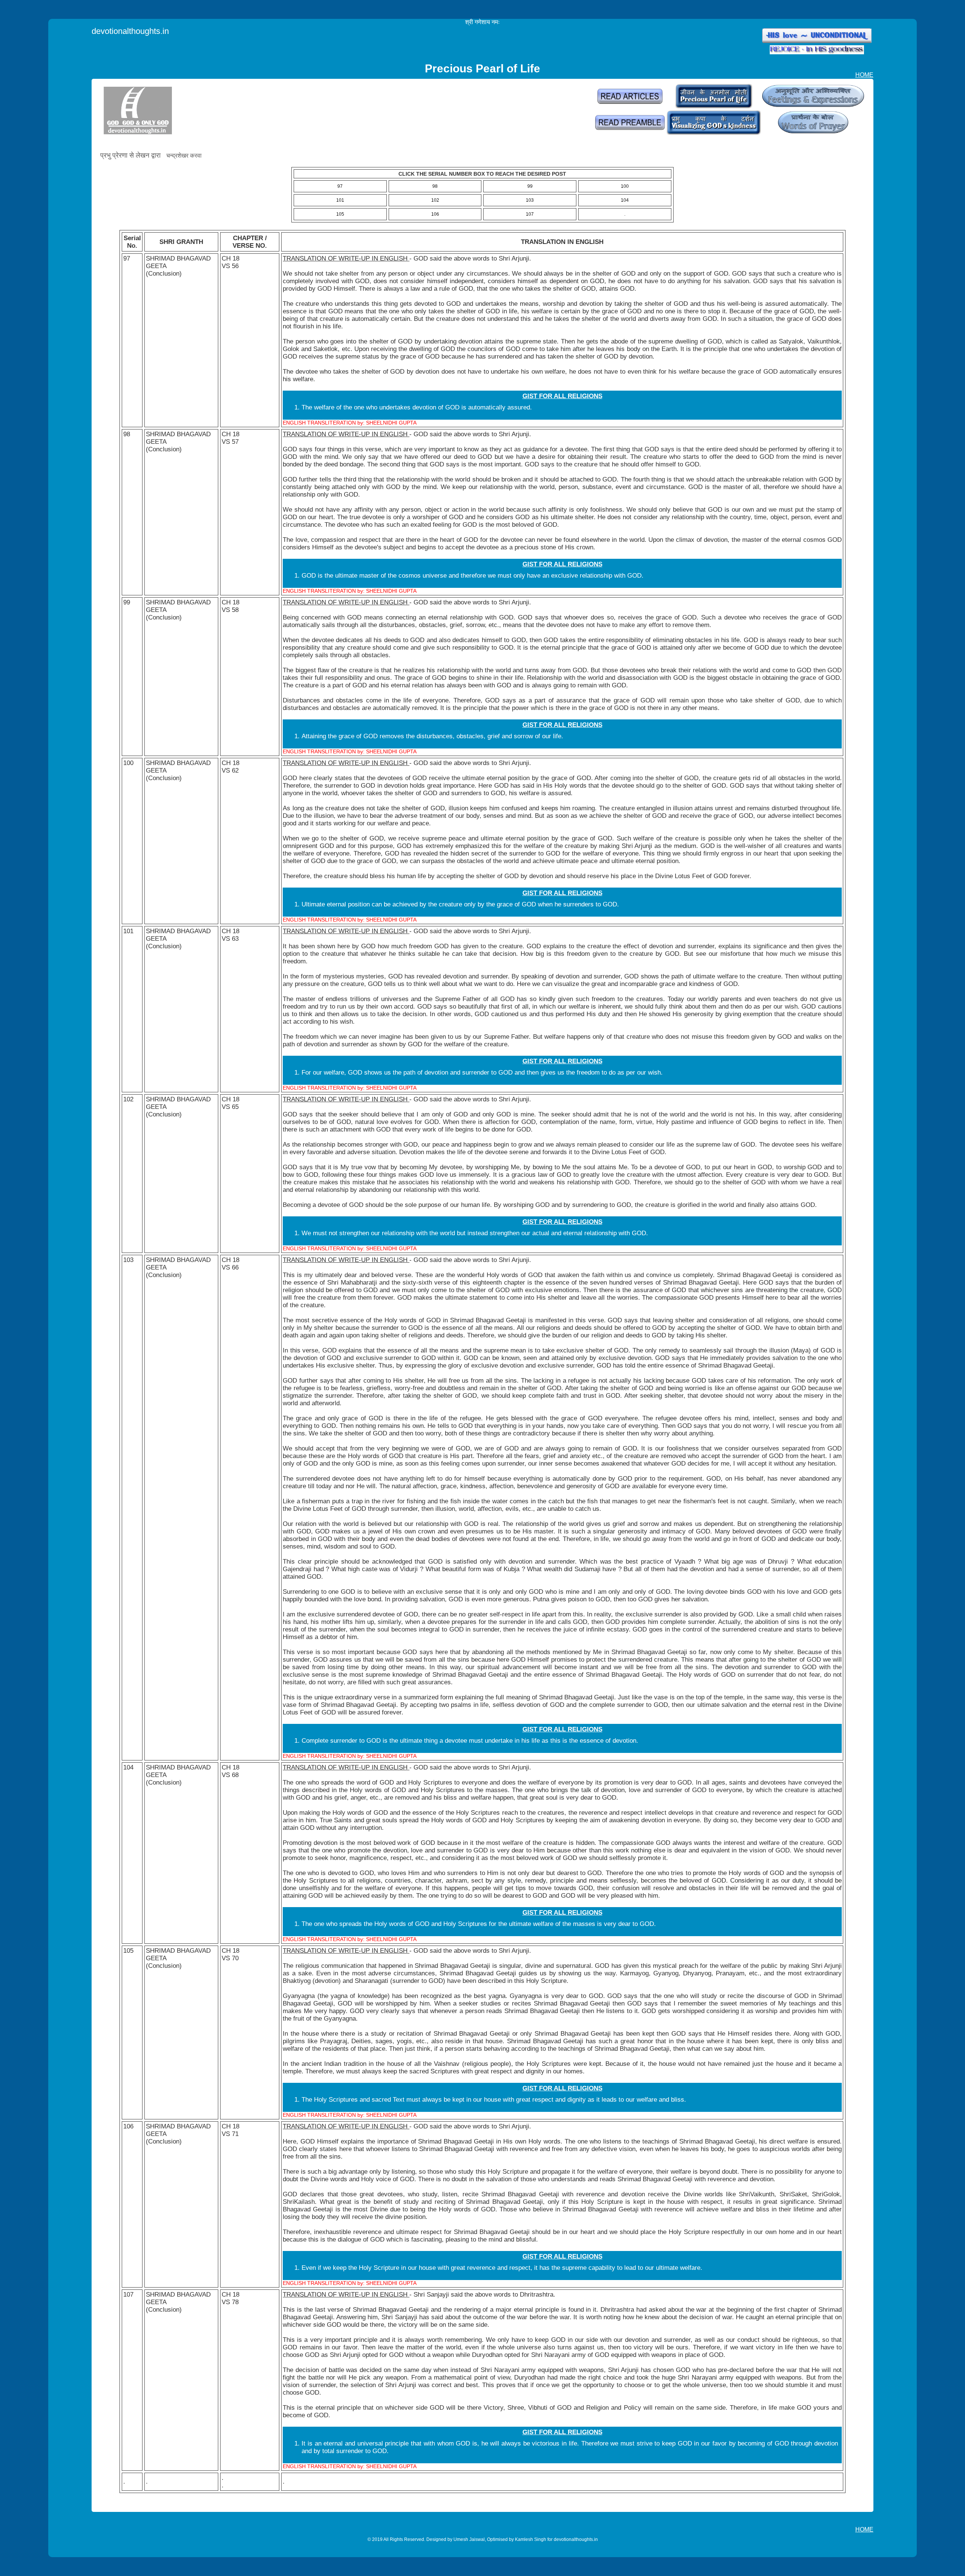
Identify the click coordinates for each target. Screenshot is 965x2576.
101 (340, 200)
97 (340, 186)
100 (625, 186)
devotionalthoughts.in (130, 31)
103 (530, 200)
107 (530, 214)
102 (435, 200)
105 (340, 214)
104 (625, 200)
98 (435, 186)
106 (435, 214)
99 (530, 186)
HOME (864, 75)
